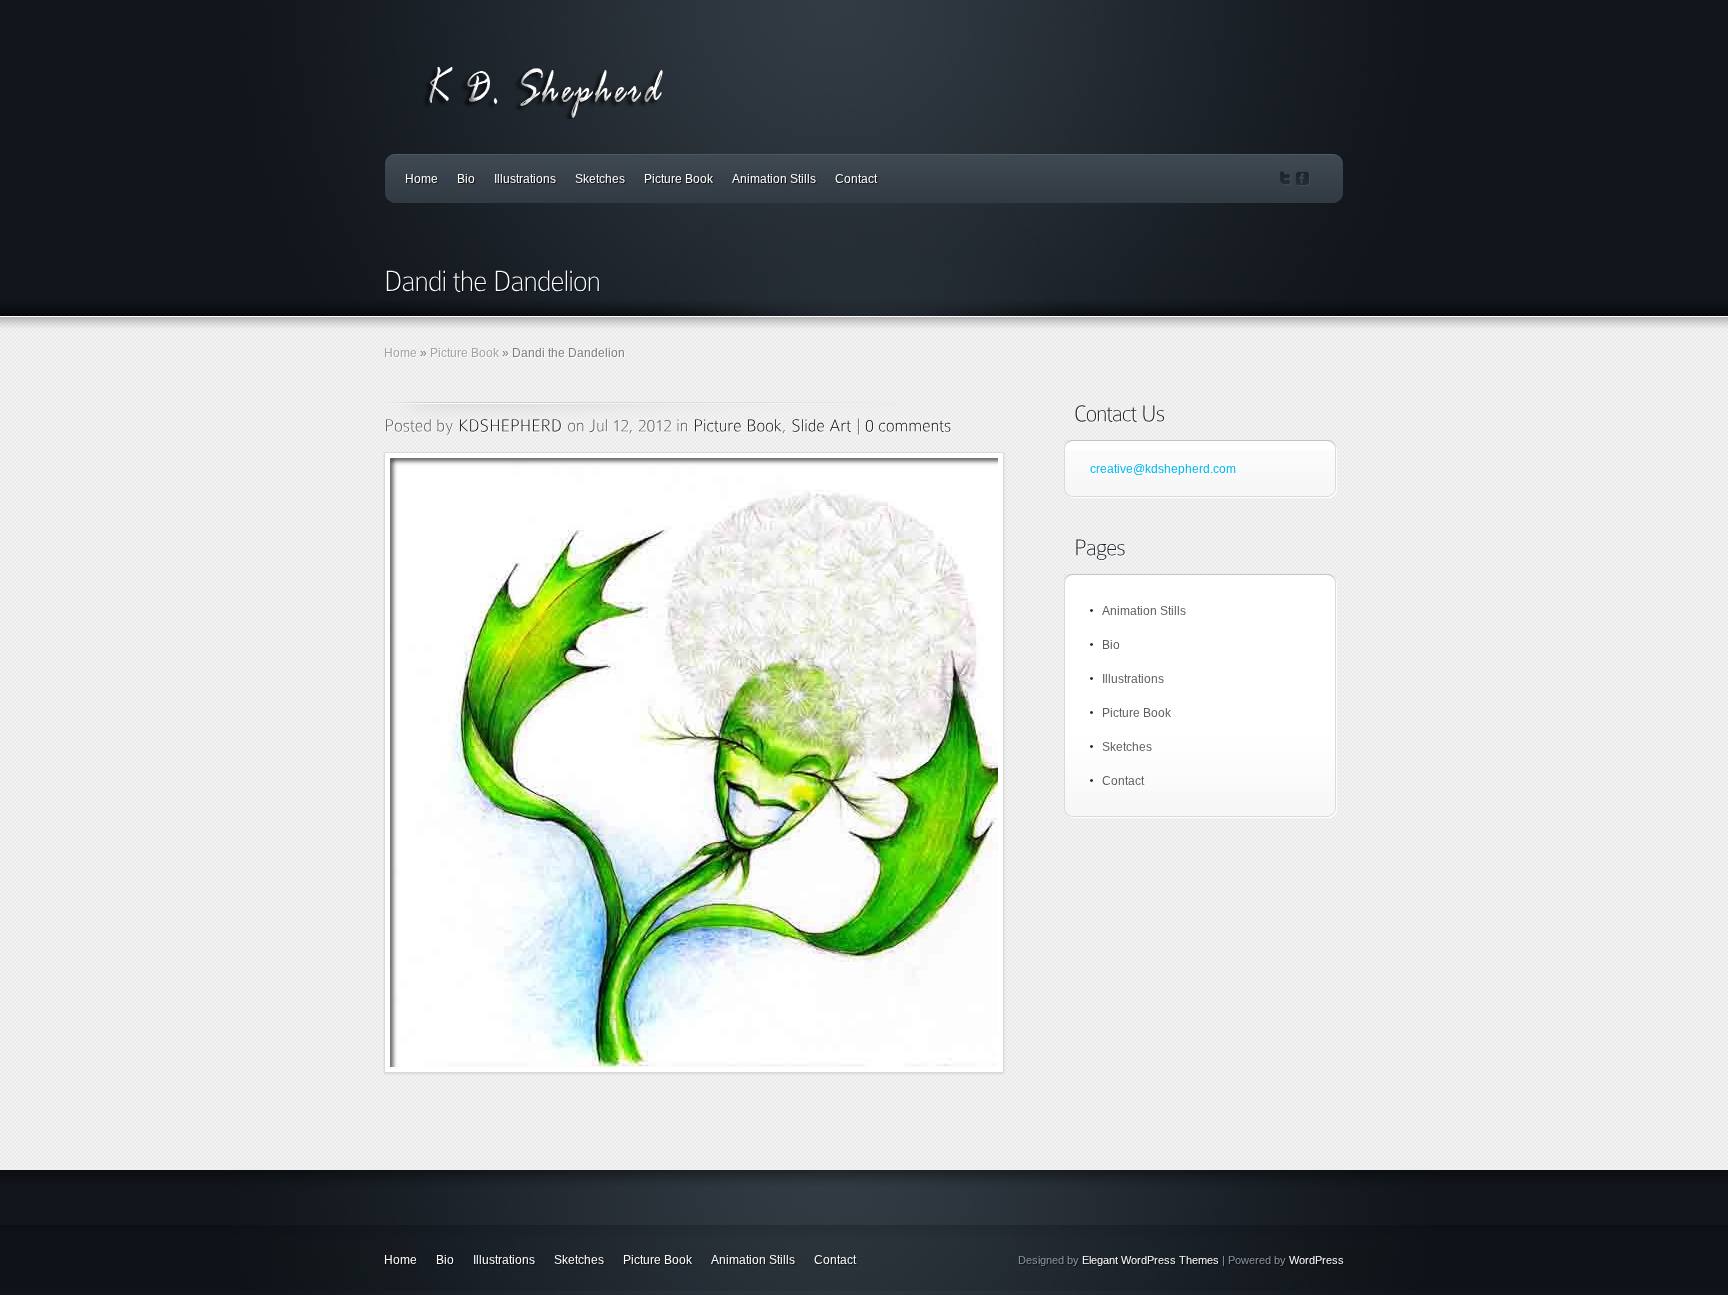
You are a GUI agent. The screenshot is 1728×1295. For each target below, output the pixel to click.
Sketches (600, 179)
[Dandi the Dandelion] (694, 762)
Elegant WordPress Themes (1150, 1260)
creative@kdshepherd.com (1163, 469)
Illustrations (525, 179)
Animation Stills (774, 179)
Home (421, 179)
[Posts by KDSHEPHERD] (510, 425)
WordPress (1316, 1260)
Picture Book (678, 179)
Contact (856, 179)
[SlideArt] (821, 425)
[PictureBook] (737, 425)
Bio (466, 179)
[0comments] (908, 425)
